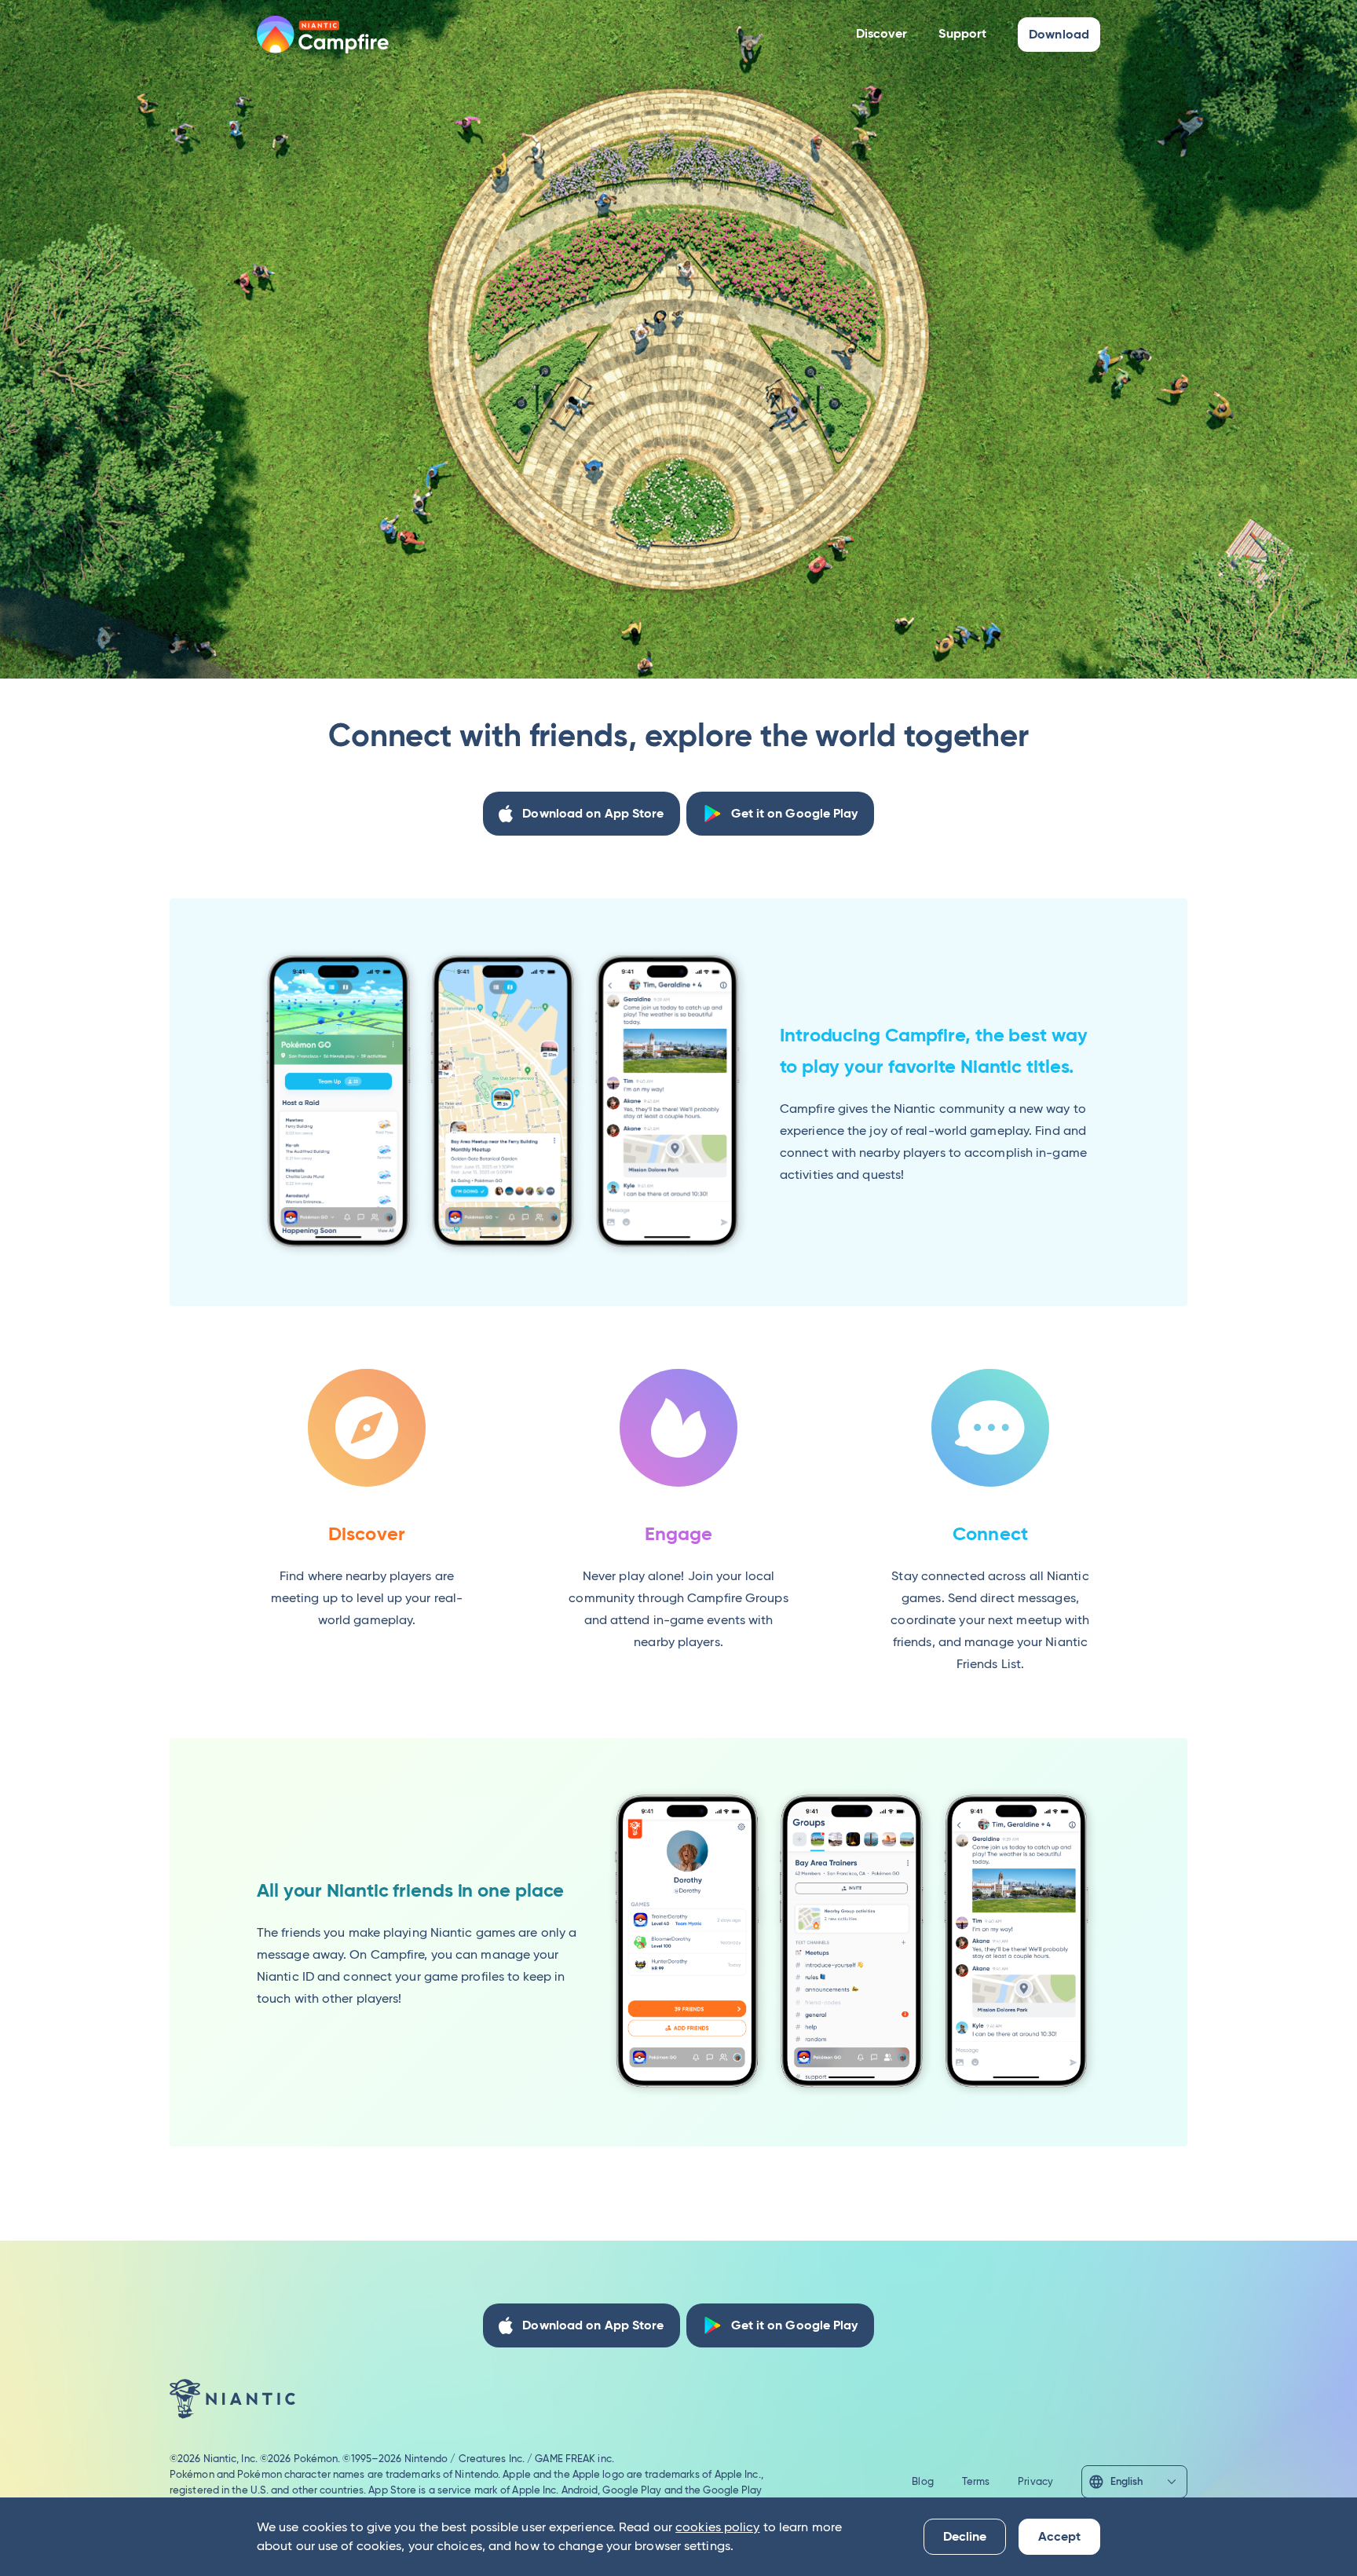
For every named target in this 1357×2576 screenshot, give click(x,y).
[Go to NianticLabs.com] (232, 2399)
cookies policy (717, 2527)
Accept (1059, 2536)
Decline (965, 2536)
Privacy (1035, 2481)
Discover (882, 33)
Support (962, 33)
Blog (922, 2481)
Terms (976, 2481)
